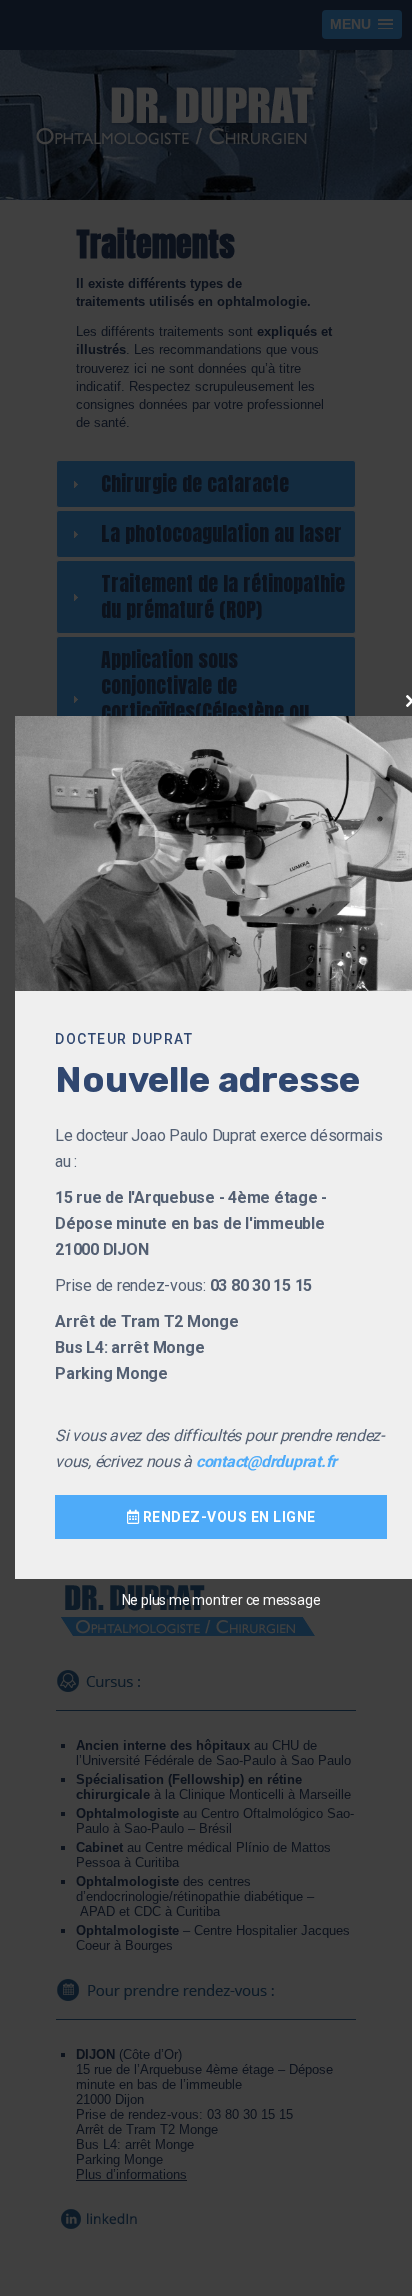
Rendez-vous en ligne (227, 1517)
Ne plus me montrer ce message (221, 1600)
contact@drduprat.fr (266, 1461)
